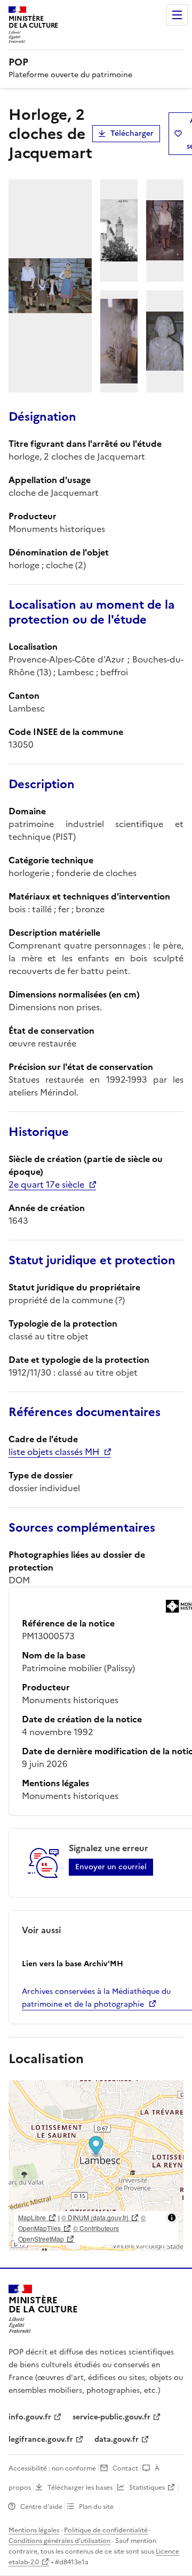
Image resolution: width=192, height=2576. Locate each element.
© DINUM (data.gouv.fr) (95, 2217)
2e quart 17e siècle (46, 1184)
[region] (96, 2165)
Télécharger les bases (80, 2488)
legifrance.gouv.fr (41, 2439)
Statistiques (147, 2488)
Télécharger (132, 133)
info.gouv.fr (30, 2417)
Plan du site (96, 2507)
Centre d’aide (41, 2507)
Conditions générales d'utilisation (59, 2541)
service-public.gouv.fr (111, 2417)
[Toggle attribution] (172, 2218)
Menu (177, 15)
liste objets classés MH (54, 1452)
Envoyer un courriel (111, 1867)
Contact (125, 2468)
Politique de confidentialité (106, 2530)
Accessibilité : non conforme (52, 2468)
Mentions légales (34, 2530)
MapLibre (32, 2217)
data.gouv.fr (117, 2439)
